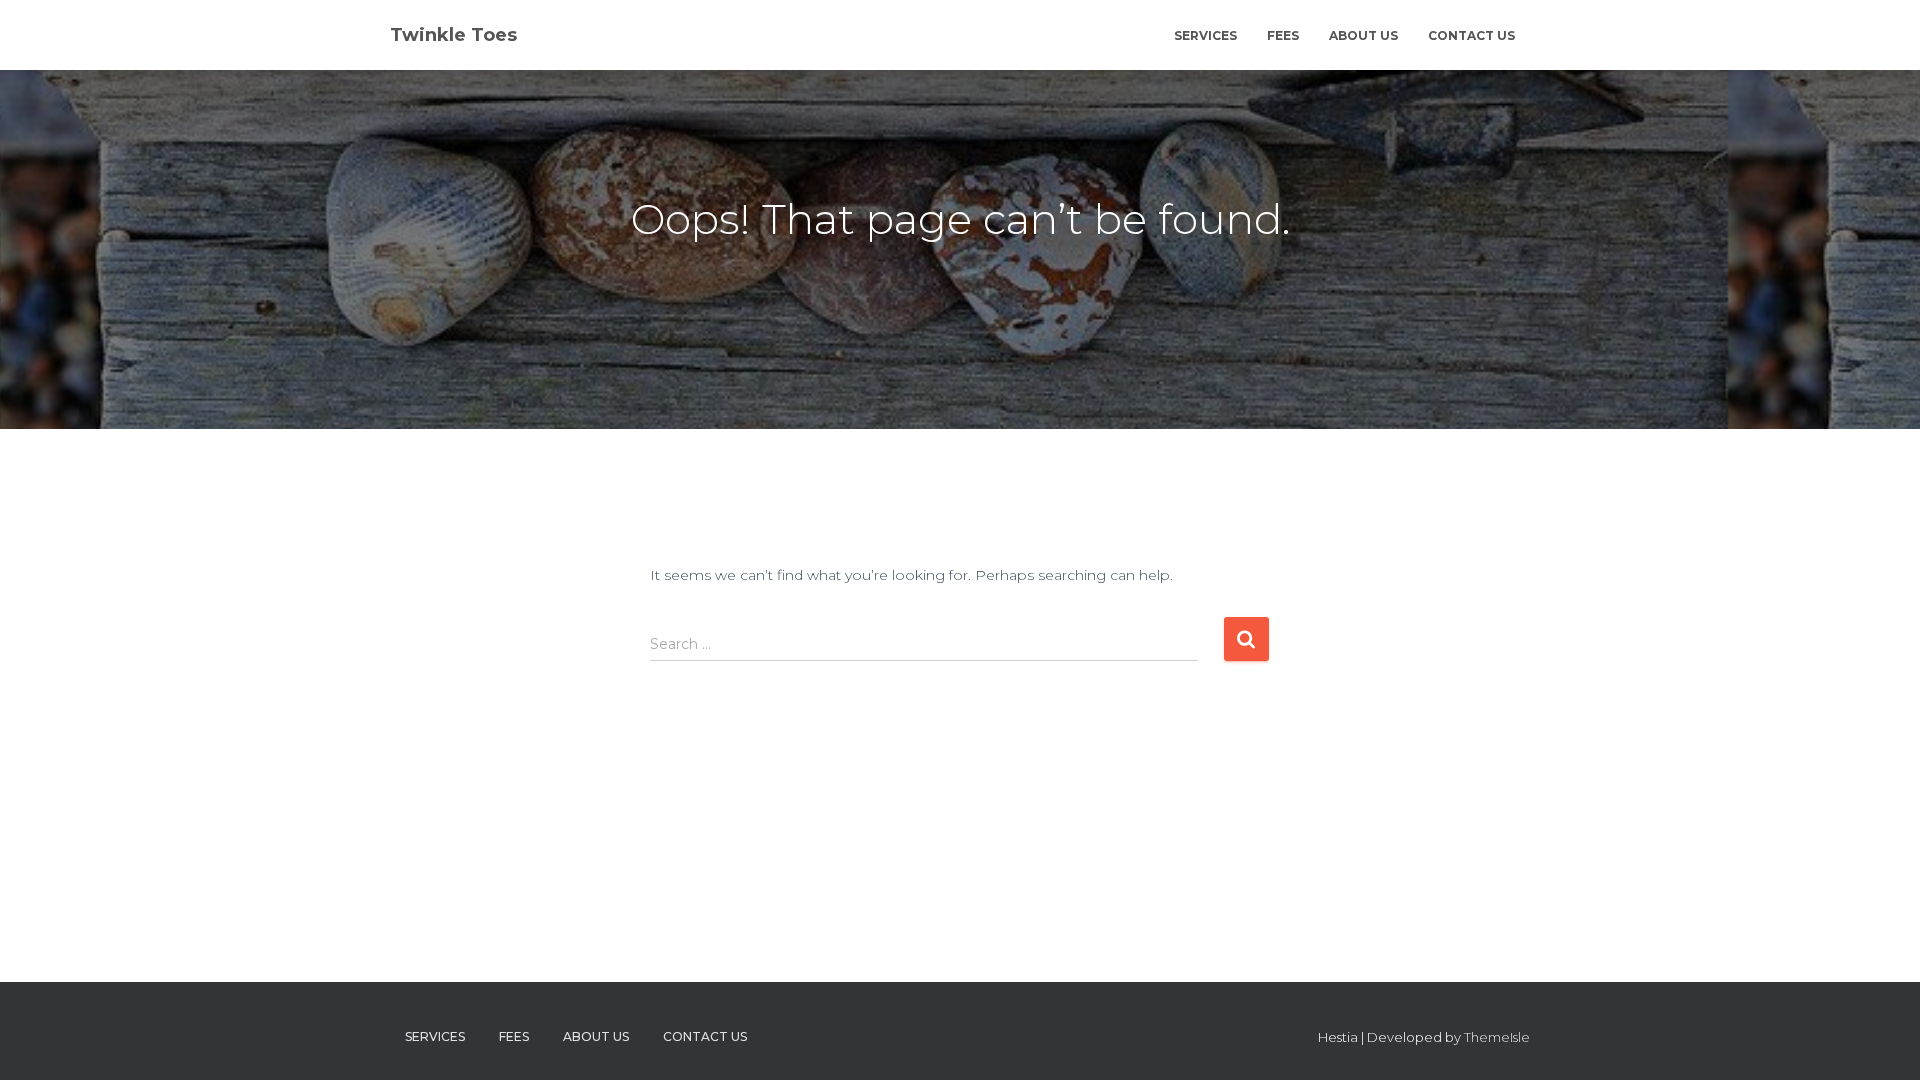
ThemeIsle (1497, 1037)
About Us (1363, 35)
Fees (1283, 35)
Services (1205, 35)
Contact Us (1471, 35)
